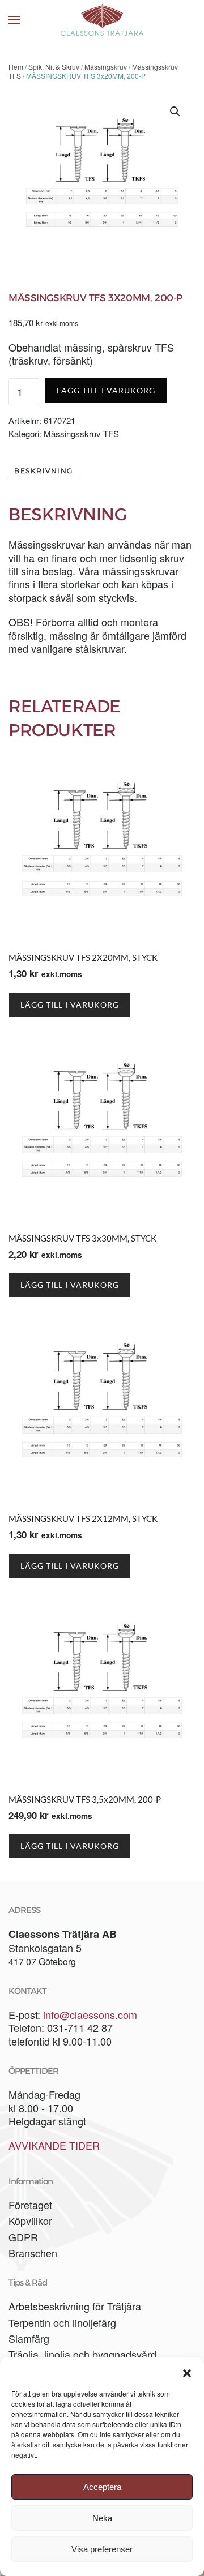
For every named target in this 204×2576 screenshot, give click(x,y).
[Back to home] (102, 20)
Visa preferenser (102, 2549)
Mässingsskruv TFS (81, 433)
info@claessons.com (90, 2014)
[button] (187, 2372)
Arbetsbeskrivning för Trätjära (75, 2306)
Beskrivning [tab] (44, 471)
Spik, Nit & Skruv (54, 67)
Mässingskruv (106, 67)
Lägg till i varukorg (106, 390)
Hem (16, 67)
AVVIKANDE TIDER (54, 2145)
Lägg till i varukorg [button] (70, 1005)
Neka (102, 2518)
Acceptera (102, 2487)
